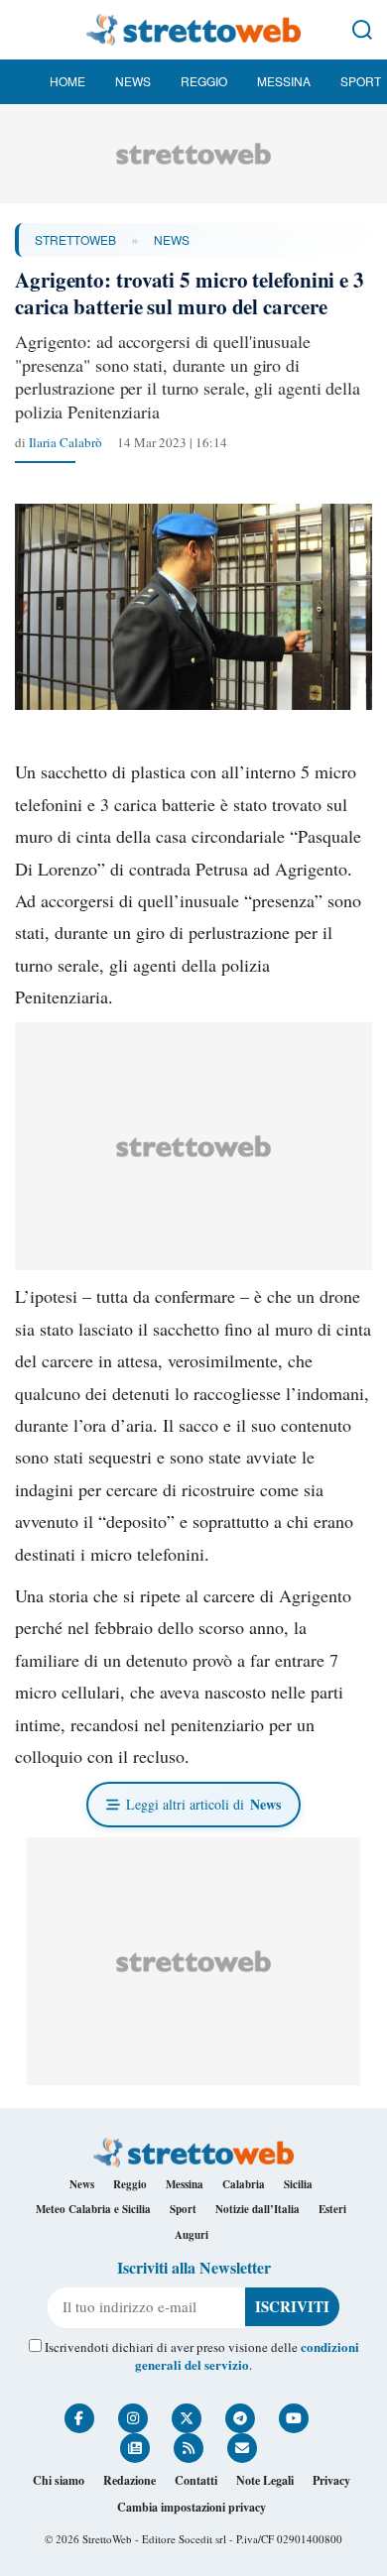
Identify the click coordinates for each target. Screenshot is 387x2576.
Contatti (196, 2480)
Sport (361, 81)
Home (67, 81)
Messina (284, 81)
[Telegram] (240, 2418)
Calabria (244, 2184)
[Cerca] (362, 30)
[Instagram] (133, 2418)
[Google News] (135, 2448)
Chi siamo (59, 2480)
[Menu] (25, 30)
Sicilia (298, 2184)
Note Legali (265, 2480)
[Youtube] (294, 2418)
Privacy (331, 2480)
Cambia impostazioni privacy (192, 2507)
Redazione (129, 2480)
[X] (187, 2418)
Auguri (192, 2235)
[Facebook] (79, 2418)
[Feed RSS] (189, 2448)
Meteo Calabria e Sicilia (93, 2209)
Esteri (332, 2209)
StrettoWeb (75, 239)
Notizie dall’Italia (258, 2209)
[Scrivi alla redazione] (242, 2448)
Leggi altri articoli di (203, 1804)
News (133, 81)
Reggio (204, 81)
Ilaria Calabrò (65, 442)
